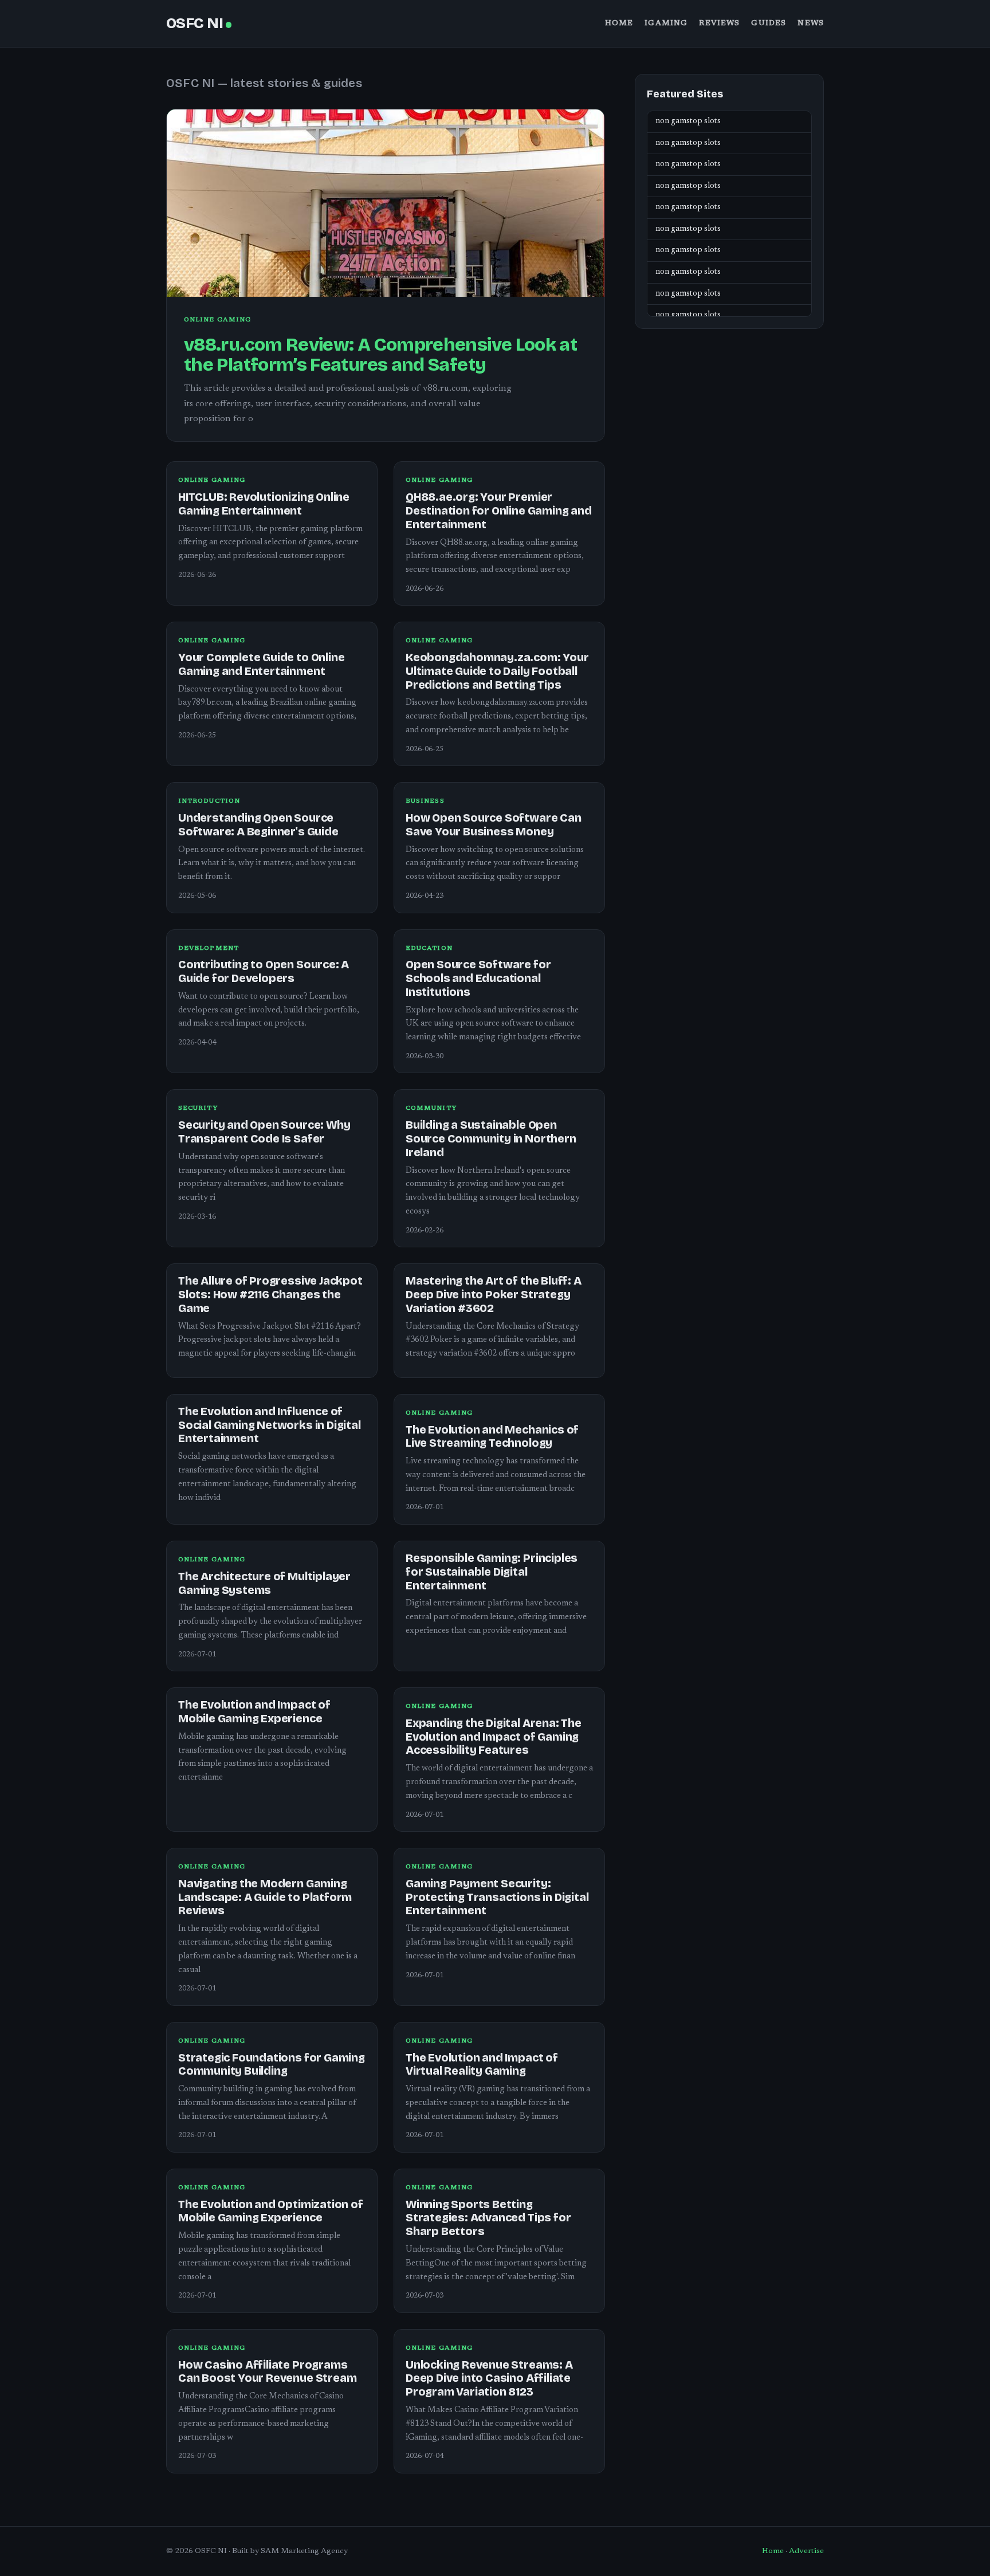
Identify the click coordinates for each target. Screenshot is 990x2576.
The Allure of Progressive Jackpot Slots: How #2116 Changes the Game (270, 1295)
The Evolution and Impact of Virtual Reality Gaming (482, 2065)
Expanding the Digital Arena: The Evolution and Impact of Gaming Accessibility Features (494, 1737)
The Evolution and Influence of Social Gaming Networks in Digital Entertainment (270, 1425)
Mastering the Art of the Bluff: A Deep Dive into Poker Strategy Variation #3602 (494, 1295)
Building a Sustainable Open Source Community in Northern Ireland (491, 1139)
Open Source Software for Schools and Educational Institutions (478, 978)
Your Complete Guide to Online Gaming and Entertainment (261, 664)
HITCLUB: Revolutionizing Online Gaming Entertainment (264, 504)
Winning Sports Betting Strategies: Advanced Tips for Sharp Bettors (488, 2218)
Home (619, 23)
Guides (769, 23)
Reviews (719, 23)
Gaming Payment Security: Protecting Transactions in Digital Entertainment (497, 1897)
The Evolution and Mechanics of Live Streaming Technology (492, 1437)
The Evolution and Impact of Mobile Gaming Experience (254, 1712)
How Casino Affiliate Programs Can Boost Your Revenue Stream (267, 2372)
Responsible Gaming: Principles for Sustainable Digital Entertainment (492, 1572)
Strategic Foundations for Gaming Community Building (272, 2065)
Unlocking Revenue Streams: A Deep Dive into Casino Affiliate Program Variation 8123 (489, 2379)
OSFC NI (195, 23)
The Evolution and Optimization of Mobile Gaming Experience (271, 2211)
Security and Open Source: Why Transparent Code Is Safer (264, 1132)
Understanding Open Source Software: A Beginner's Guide (258, 825)
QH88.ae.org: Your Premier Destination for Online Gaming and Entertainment (499, 511)
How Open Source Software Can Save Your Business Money (494, 825)
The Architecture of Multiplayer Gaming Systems (264, 1583)
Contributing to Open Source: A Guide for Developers (264, 971)
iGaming (666, 23)
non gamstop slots (688, 121)
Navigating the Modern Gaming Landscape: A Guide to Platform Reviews (265, 1897)
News (811, 23)
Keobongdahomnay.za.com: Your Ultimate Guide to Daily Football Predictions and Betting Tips (497, 671)
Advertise (806, 2551)
